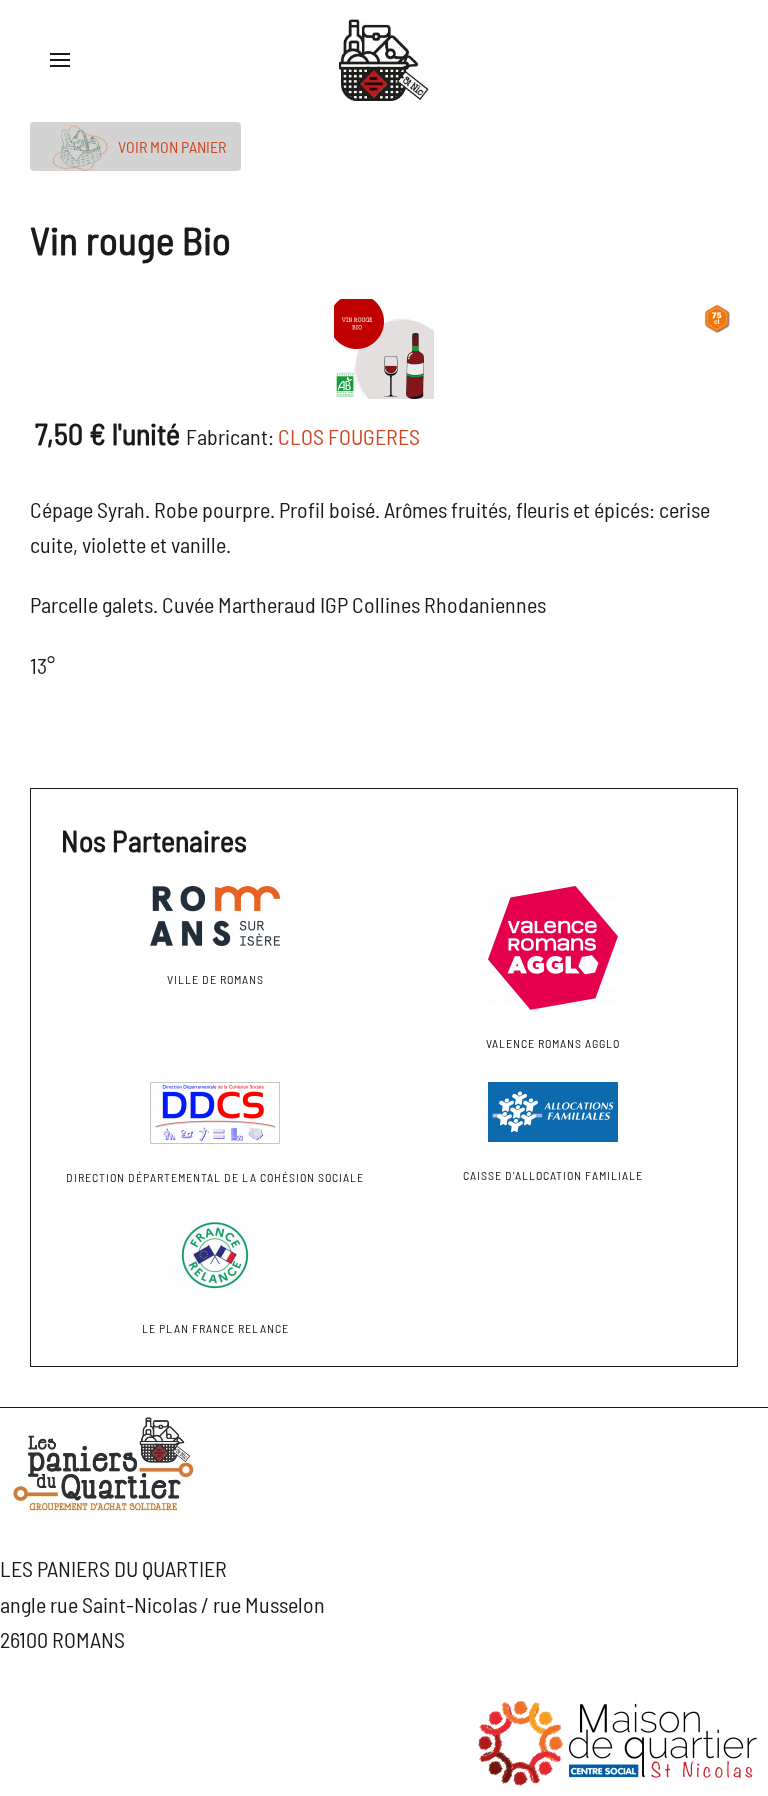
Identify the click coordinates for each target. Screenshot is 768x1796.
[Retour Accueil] (384, 60)
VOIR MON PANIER (170, 146)
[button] (60, 60)
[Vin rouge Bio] (384, 345)
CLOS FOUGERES (349, 436)
